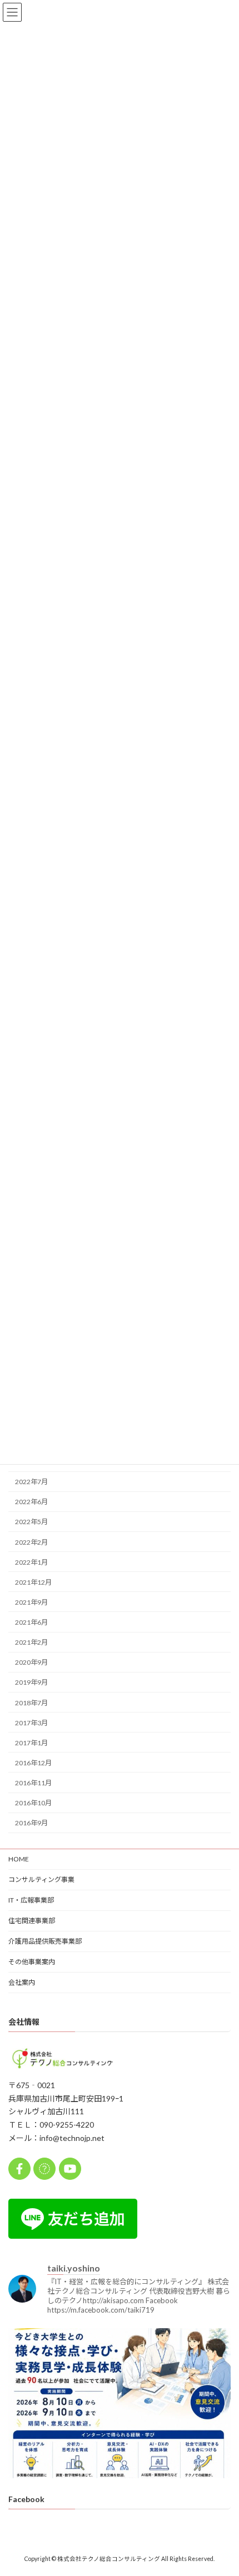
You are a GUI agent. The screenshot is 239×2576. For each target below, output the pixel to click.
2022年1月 (31, 1562)
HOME (19, 1859)
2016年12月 (33, 1763)
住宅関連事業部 (32, 1921)
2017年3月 (31, 1722)
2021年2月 (31, 1642)
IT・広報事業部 (31, 1900)
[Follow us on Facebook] (19, 2169)
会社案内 (22, 1982)
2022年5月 (31, 1522)
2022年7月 (31, 1482)
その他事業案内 (32, 1962)
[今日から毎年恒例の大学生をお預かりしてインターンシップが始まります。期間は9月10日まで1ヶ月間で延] (120, 2439)
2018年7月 (31, 1702)
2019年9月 (31, 1682)
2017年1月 (31, 1743)
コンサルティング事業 (41, 1879)
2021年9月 (31, 1602)
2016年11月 (33, 1783)
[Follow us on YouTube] (70, 2169)
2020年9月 (31, 1662)
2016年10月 (33, 1803)
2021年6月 (31, 1622)
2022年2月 (31, 1542)
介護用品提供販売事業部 (45, 1941)
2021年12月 (33, 1582)
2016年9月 (31, 1823)
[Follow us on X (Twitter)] (44, 2169)
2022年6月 (31, 1502)
